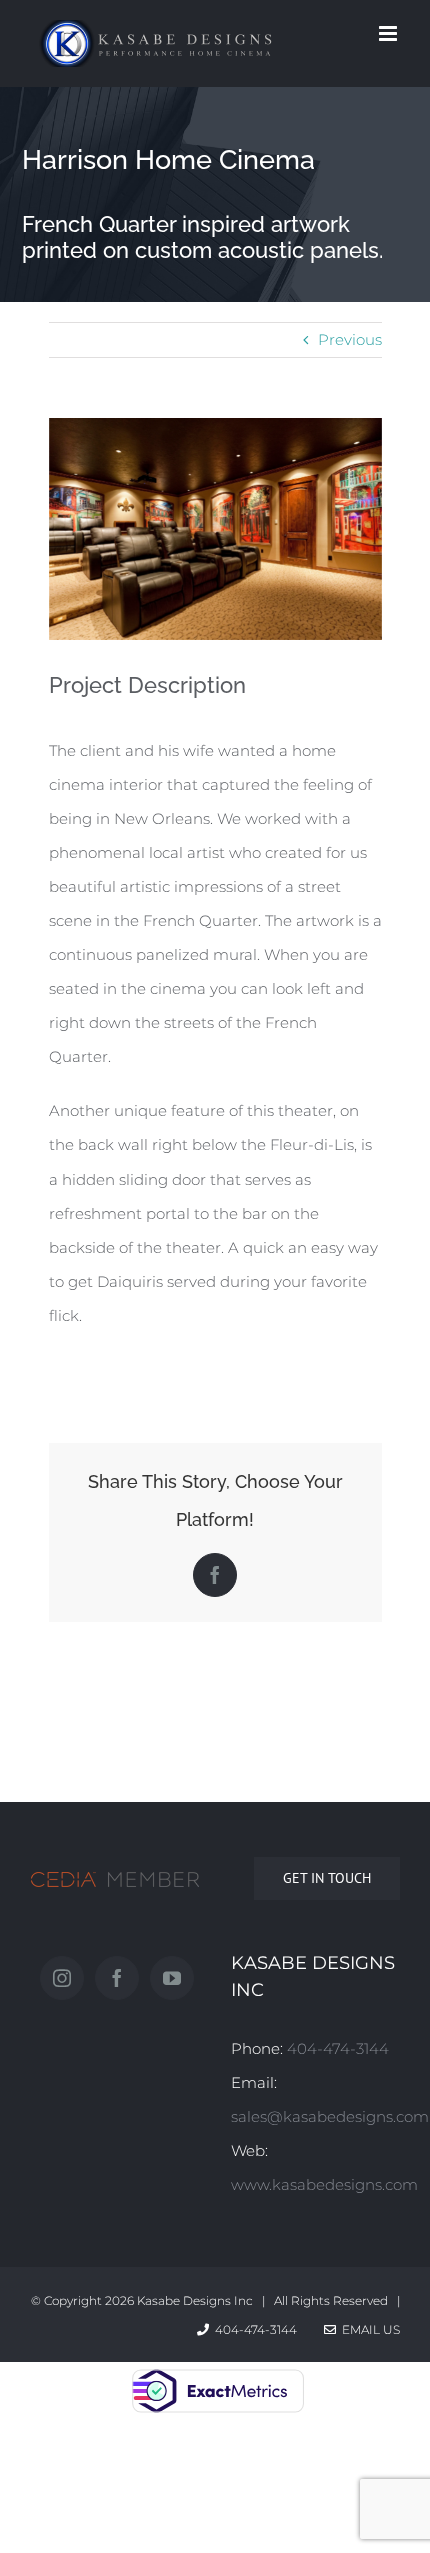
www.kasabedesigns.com (324, 2184)
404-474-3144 (338, 2048)
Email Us (368, 2329)
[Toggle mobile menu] (389, 33)
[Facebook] (117, 1978)
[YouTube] (172, 1978)
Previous (350, 339)
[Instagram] (62, 1978)
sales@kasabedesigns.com (330, 2116)
